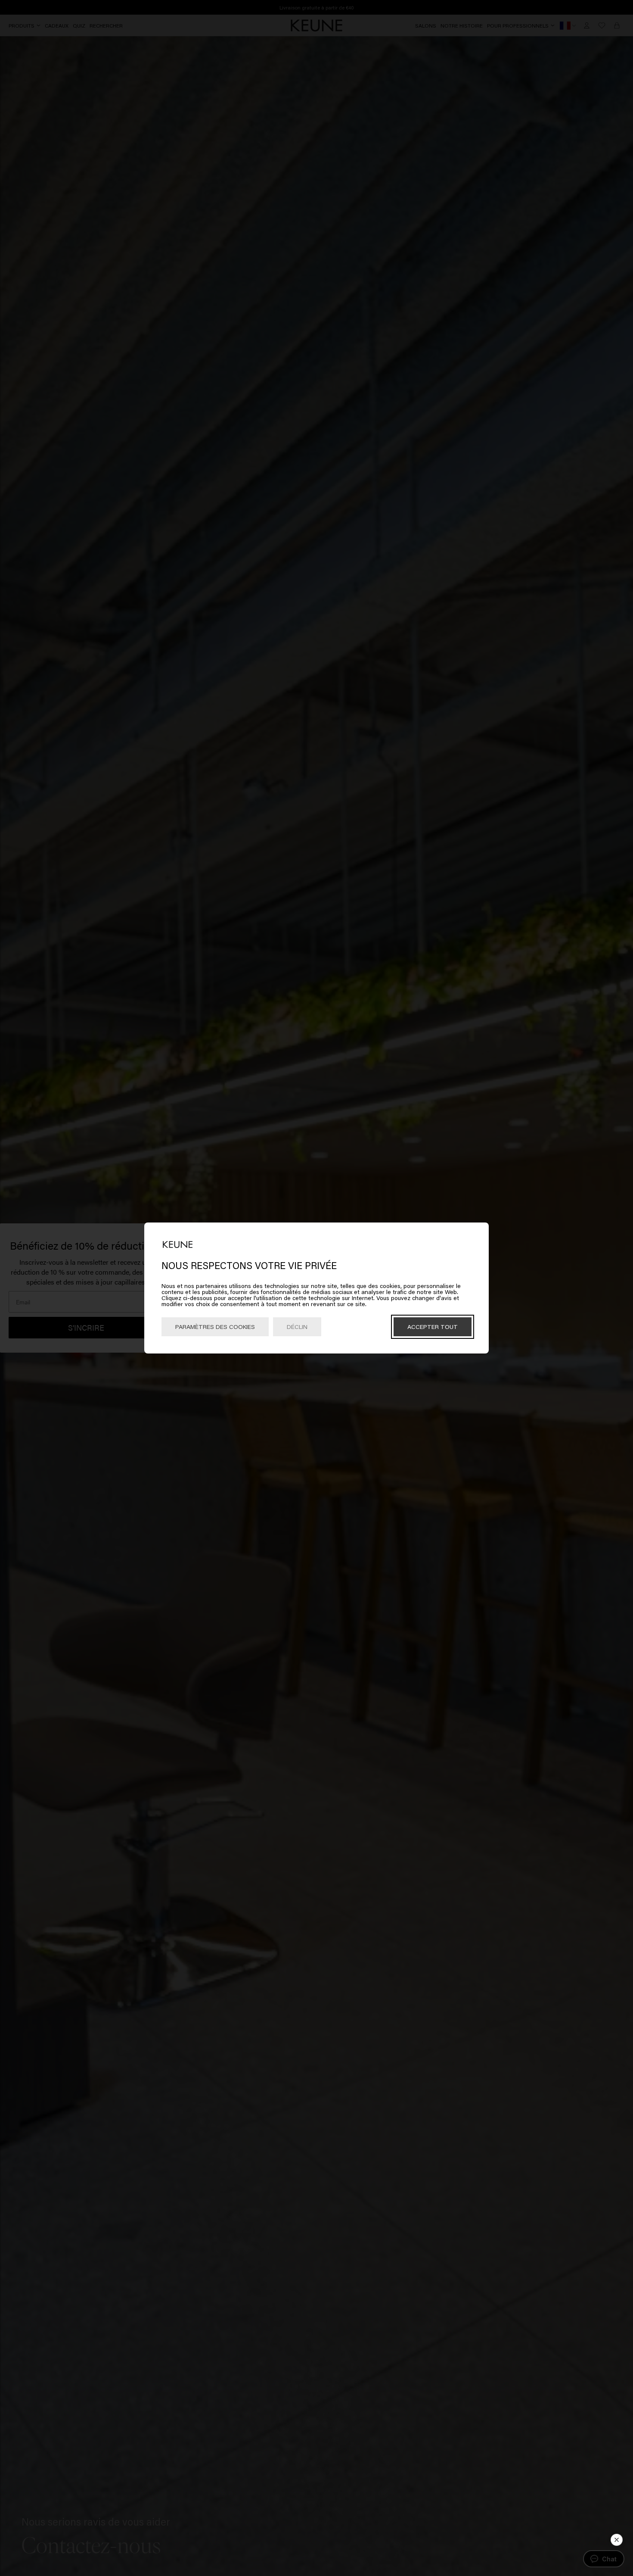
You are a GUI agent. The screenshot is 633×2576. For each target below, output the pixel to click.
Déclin (297, 1327)
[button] (617, 2540)
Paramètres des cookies (215, 1327)
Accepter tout (433, 1327)
